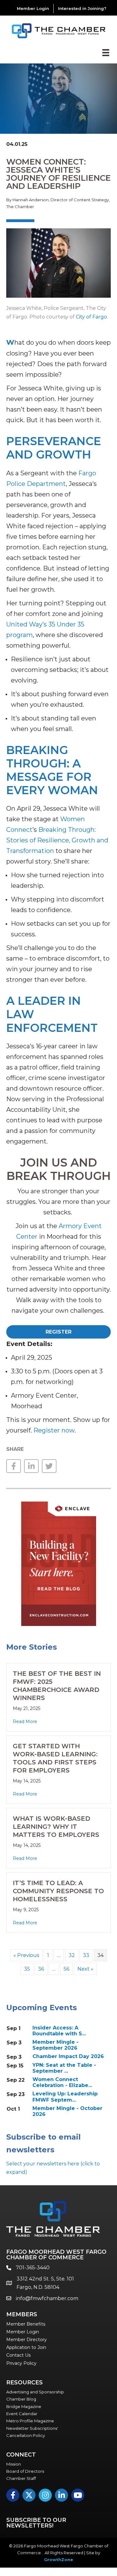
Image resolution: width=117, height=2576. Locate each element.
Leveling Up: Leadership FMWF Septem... (65, 2097)
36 (41, 1969)
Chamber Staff (21, 2478)
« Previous (26, 1955)
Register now (54, 1430)
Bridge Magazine (24, 2406)
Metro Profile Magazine (30, 2421)
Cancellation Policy (26, 2435)
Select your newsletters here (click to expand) (53, 2168)
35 (27, 1969)
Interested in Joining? (82, 8)
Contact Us (18, 2355)
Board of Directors (25, 2471)
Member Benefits (26, 2324)
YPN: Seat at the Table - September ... (64, 2068)
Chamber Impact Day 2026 (68, 2056)
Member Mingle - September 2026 (56, 2045)
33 (86, 1955)
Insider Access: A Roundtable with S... (59, 2031)
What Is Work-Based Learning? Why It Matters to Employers (56, 1827)
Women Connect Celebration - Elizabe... (62, 2082)
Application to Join (26, 2347)
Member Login (33, 8)
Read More (25, 1721)
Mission (14, 2464)
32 (72, 1955)
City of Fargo (91, 317)
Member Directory (27, 2340)
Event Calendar (22, 2414)
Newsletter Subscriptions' (32, 2428)
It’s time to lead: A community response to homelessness (58, 1891)
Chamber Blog (21, 2399)
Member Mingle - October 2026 (67, 2111)
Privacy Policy (21, 2363)
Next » (85, 1969)
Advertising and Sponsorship (35, 2392)
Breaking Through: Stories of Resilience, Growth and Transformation (57, 840)
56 (66, 1969)
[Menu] (106, 53)
